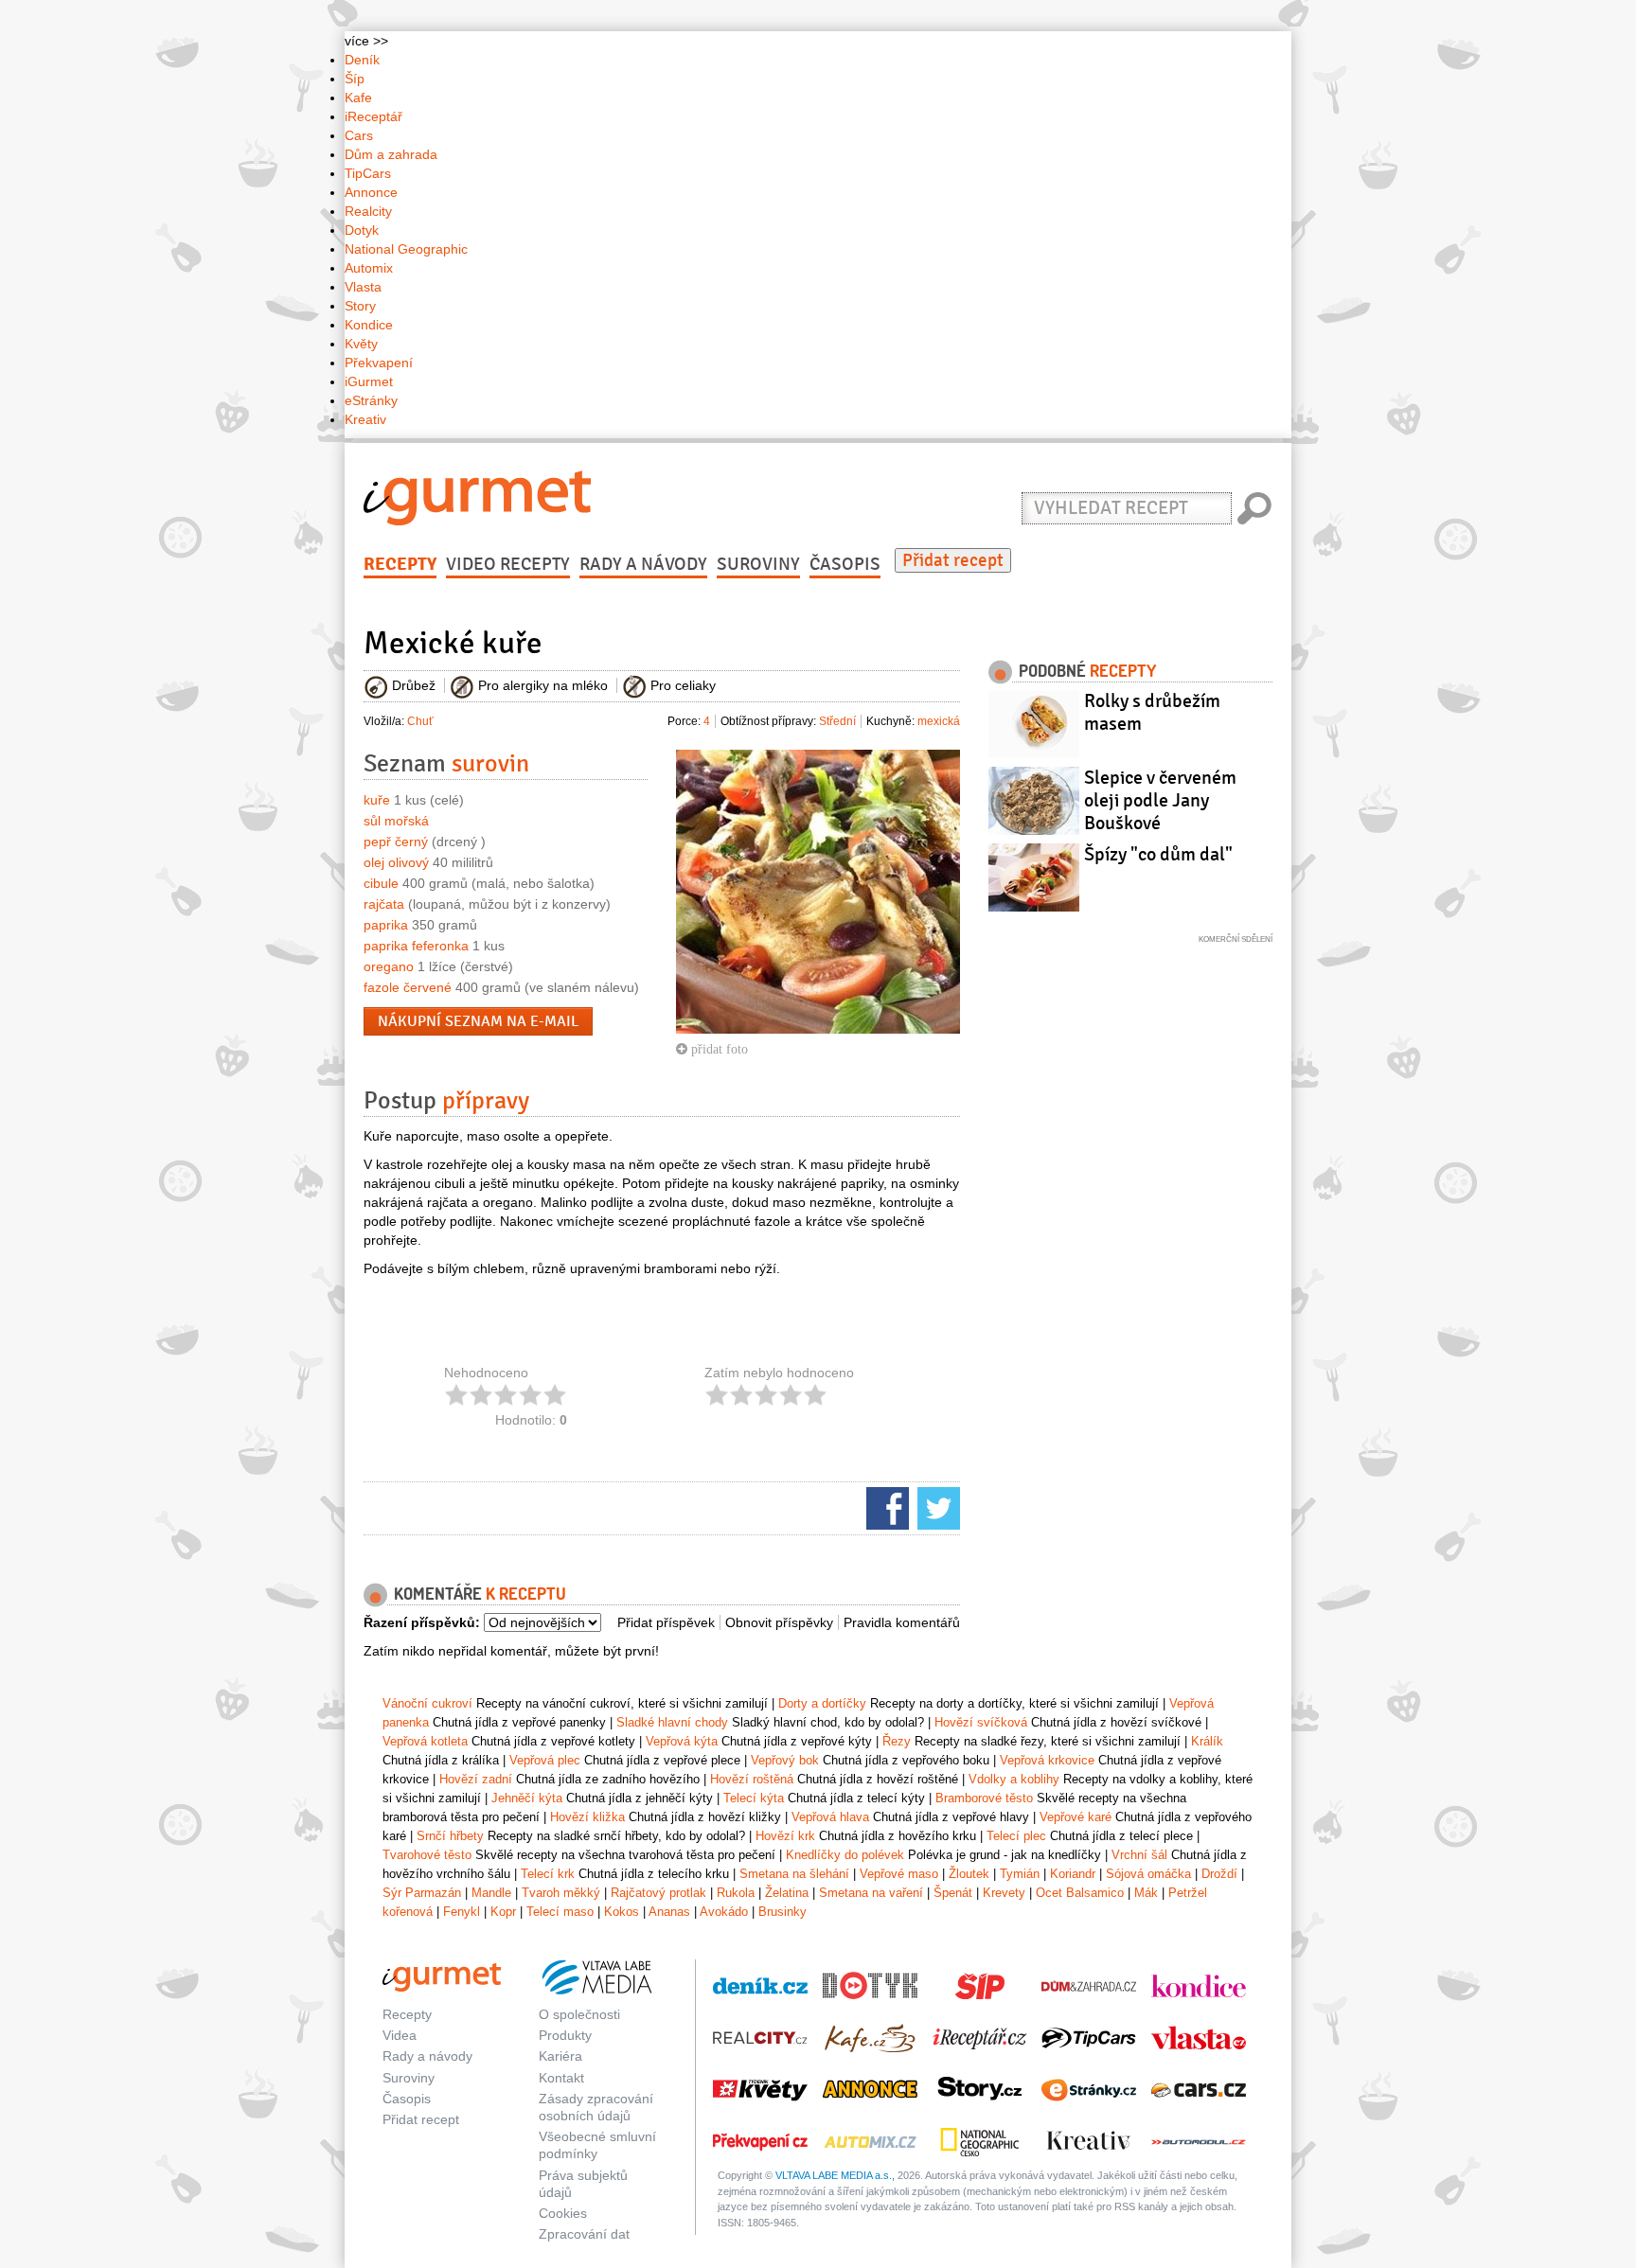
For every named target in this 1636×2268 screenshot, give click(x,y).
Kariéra (560, 2056)
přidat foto (718, 1049)
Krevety (1004, 1893)
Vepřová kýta (682, 1741)
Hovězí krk (785, 1836)
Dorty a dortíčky (822, 1703)
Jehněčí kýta (527, 1798)
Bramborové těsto (984, 1798)
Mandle (491, 1893)
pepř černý (396, 842)
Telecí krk (548, 1874)
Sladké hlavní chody (672, 1722)
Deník (362, 60)
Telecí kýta (754, 1798)
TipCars (368, 173)
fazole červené (408, 987)
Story (360, 306)
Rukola (736, 1893)
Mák (1146, 1893)
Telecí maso (560, 1912)
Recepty (400, 564)
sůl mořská (396, 821)
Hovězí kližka (587, 1817)
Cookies (563, 2213)
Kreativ (365, 419)
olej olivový (396, 862)
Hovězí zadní (476, 1779)
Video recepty (508, 564)
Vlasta (363, 287)
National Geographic (406, 249)
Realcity (368, 211)
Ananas (669, 1912)
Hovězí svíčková (981, 1722)
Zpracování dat (584, 2234)
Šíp (355, 79)
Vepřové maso (899, 1874)
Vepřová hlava (830, 1817)
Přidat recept (953, 560)
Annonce (371, 192)
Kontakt (561, 2078)
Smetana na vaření (871, 1893)
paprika (386, 925)
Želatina (787, 1893)
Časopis (845, 564)
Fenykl (462, 1912)
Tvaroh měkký (561, 1893)
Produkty (565, 2035)
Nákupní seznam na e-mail (478, 1021)
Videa (400, 2035)
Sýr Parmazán (422, 1893)
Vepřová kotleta (425, 1741)
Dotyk (362, 230)
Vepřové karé (1076, 1817)
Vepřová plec (545, 1760)
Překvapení (379, 363)
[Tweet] (936, 1507)
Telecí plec (1016, 1836)
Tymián (1020, 1874)
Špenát (953, 1893)
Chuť (420, 721)
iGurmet (369, 381)
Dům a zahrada (391, 154)
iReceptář (373, 116)
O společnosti (579, 2014)
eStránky (371, 400)
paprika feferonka (416, 946)
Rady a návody (643, 564)
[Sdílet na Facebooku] (885, 1507)
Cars (359, 135)
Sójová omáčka (1148, 1874)
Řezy (897, 1741)
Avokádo (724, 1912)
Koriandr (1073, 1874)
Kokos (622, 1912)
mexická (939, 721)
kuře (377, 800)
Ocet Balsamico (1080, 1893)
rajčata (384, 904)
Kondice (369, 325)
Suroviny (758, 564)
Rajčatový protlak (658, 1893)
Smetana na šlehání (794, 1874)
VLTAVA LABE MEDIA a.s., (835, 2175)
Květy (361, 344)
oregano (389, 966)
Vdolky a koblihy (1014, 1779)
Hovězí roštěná (752, 1779)
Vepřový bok (785, 1760)
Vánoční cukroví (427, 1703)
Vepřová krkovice (1047, 1760)
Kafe (358, 97)
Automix (369, 268)
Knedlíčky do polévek (845, 1855)
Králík (1207, 1741)
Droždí (1219, 1874)
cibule (381, 883)
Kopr (503, 1912)
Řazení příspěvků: (422, 1622)
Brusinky (782, 1912)
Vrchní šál (1139, 1855)
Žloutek (969, 1874)
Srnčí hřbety (450, 1836)
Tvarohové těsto (427, 1855)
